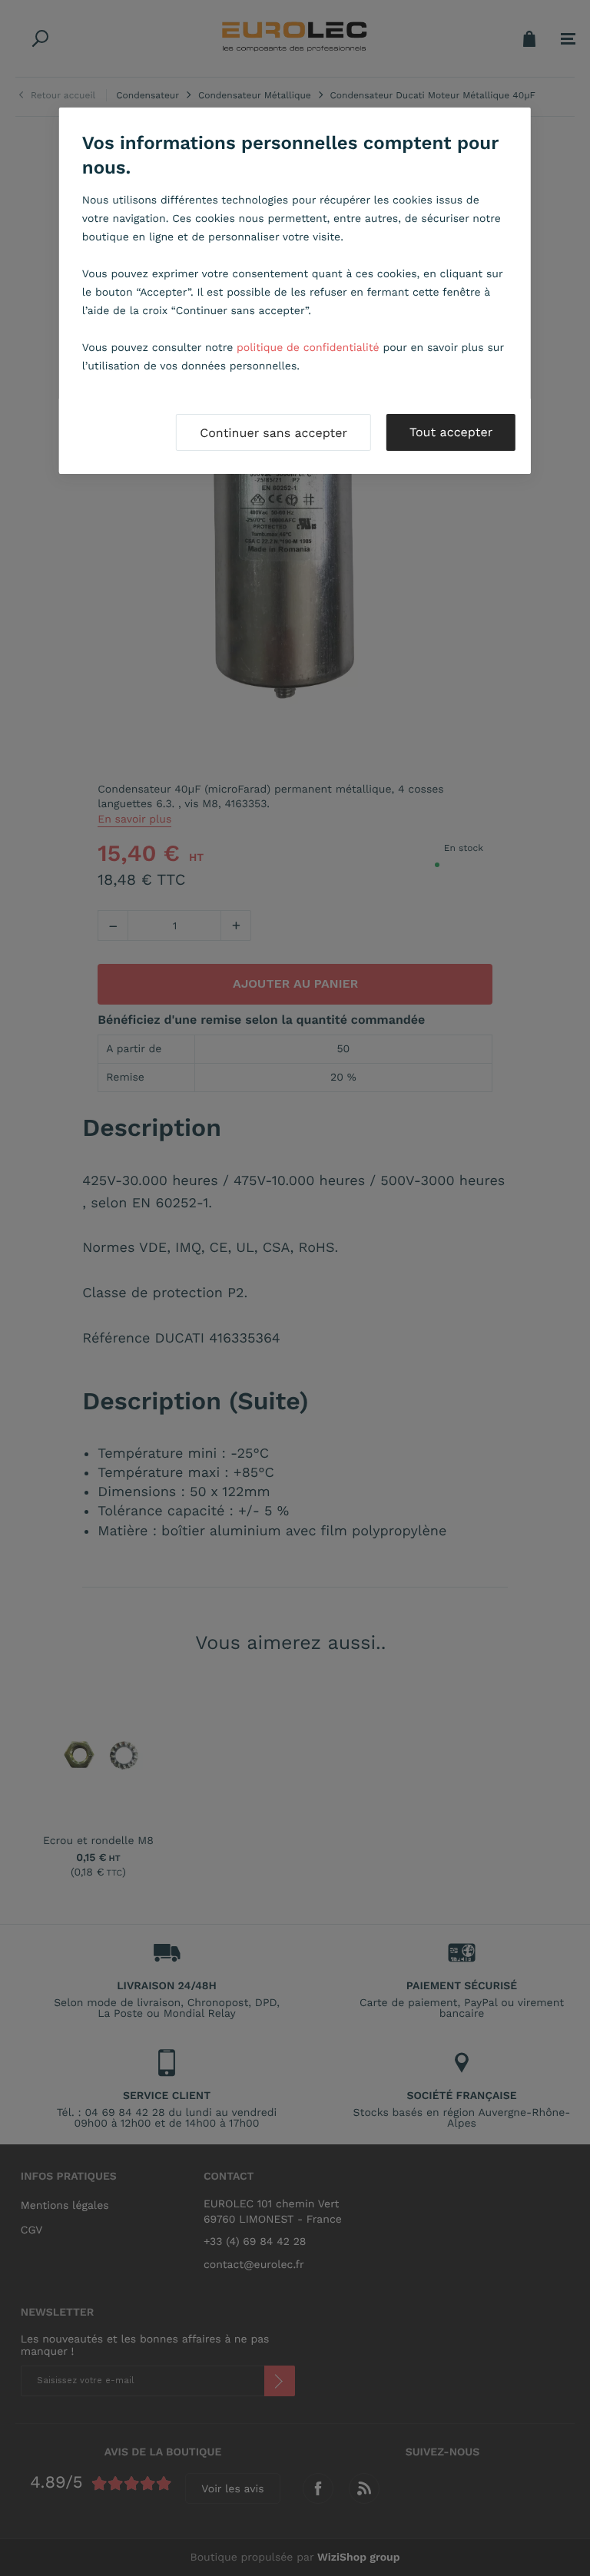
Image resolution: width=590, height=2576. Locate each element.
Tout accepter (451, 432)
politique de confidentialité (308, 348)
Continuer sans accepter (273, 433)
